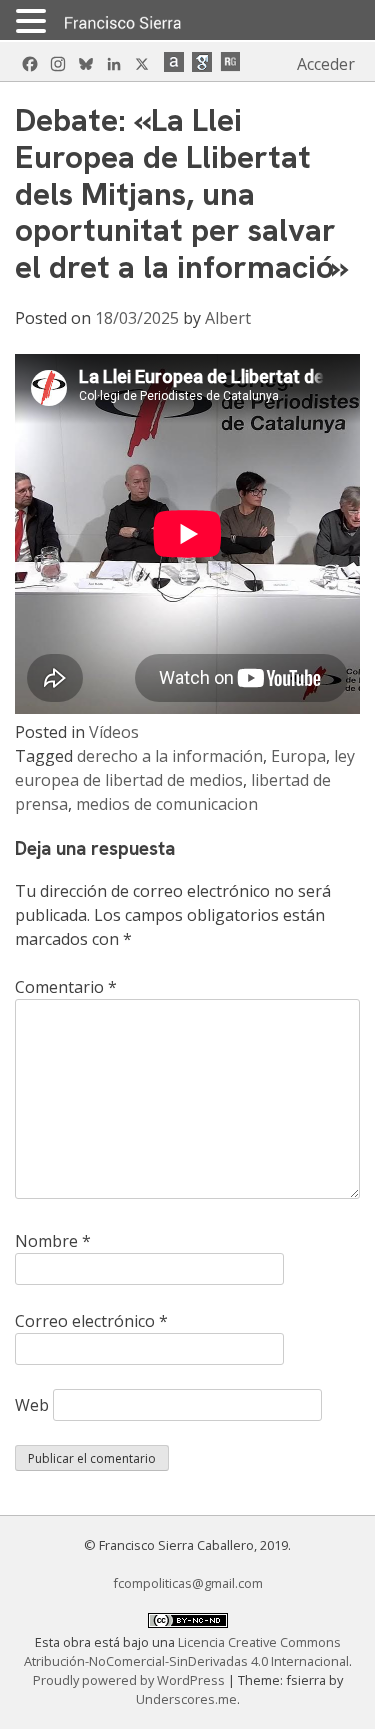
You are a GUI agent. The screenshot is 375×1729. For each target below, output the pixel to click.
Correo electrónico (91, 1321)
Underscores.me (186, 1699)
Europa (298, 756)
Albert (228, 318)
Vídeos (114, 732)
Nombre (53, 1241)
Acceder (326, 64)
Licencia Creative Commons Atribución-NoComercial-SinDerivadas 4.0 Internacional (186, 1651)
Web (32, 1405)
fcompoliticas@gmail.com (188, 1583)
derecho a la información (170, 756)
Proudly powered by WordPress (130, 1680)
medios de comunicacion (167, 804)
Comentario (66, 987)
